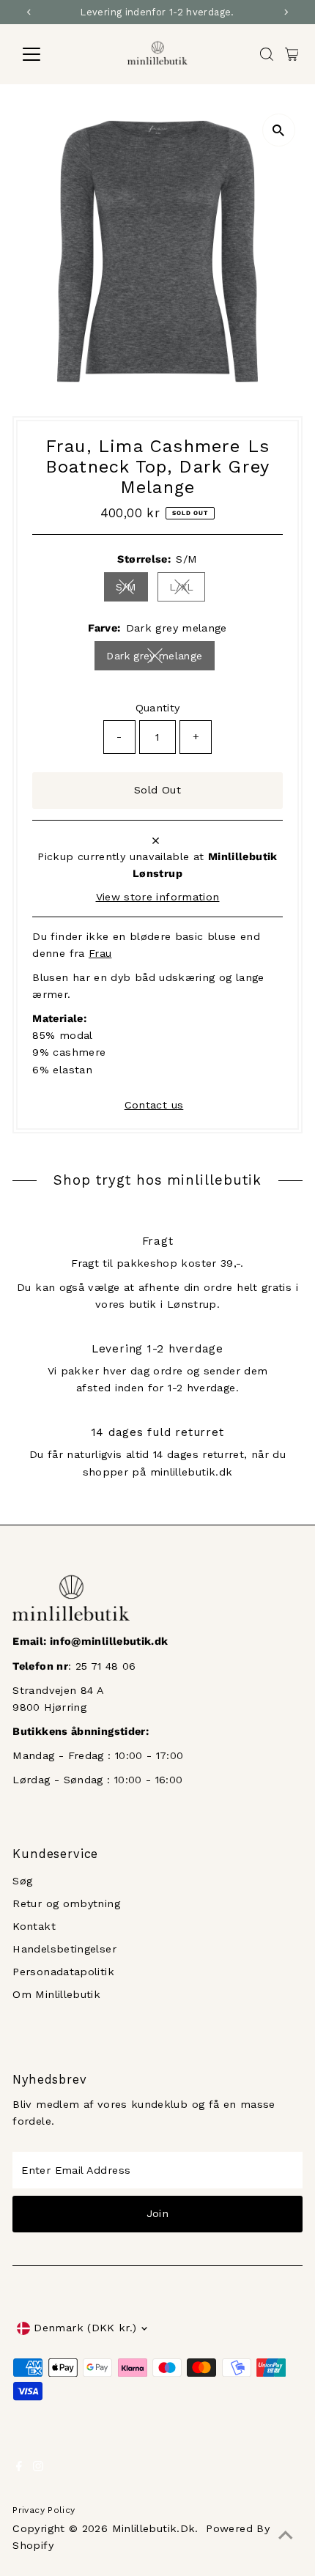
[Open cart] (292, 54)
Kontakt (34, 1927)
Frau (100, 954)
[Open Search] (267, 54)
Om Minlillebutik (56, 1995)
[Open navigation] (47, 54)
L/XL (187, 589)
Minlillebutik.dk (154, 2529)
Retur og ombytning (66, 1904)
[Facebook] (19, 2468)
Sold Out (157, 790)
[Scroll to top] (286, 2536)
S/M (132, 589)
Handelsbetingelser (64, 1949)
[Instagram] (38, 2468)
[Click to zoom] (279, 130)
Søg (22, 1881)
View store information (158, 897)
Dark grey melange (160, 658)
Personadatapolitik (63, 1972)
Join (157, 2214)
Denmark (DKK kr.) (85, 2328)
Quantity (158, 708)
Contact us (154, 1106)
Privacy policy (44, 2510)
